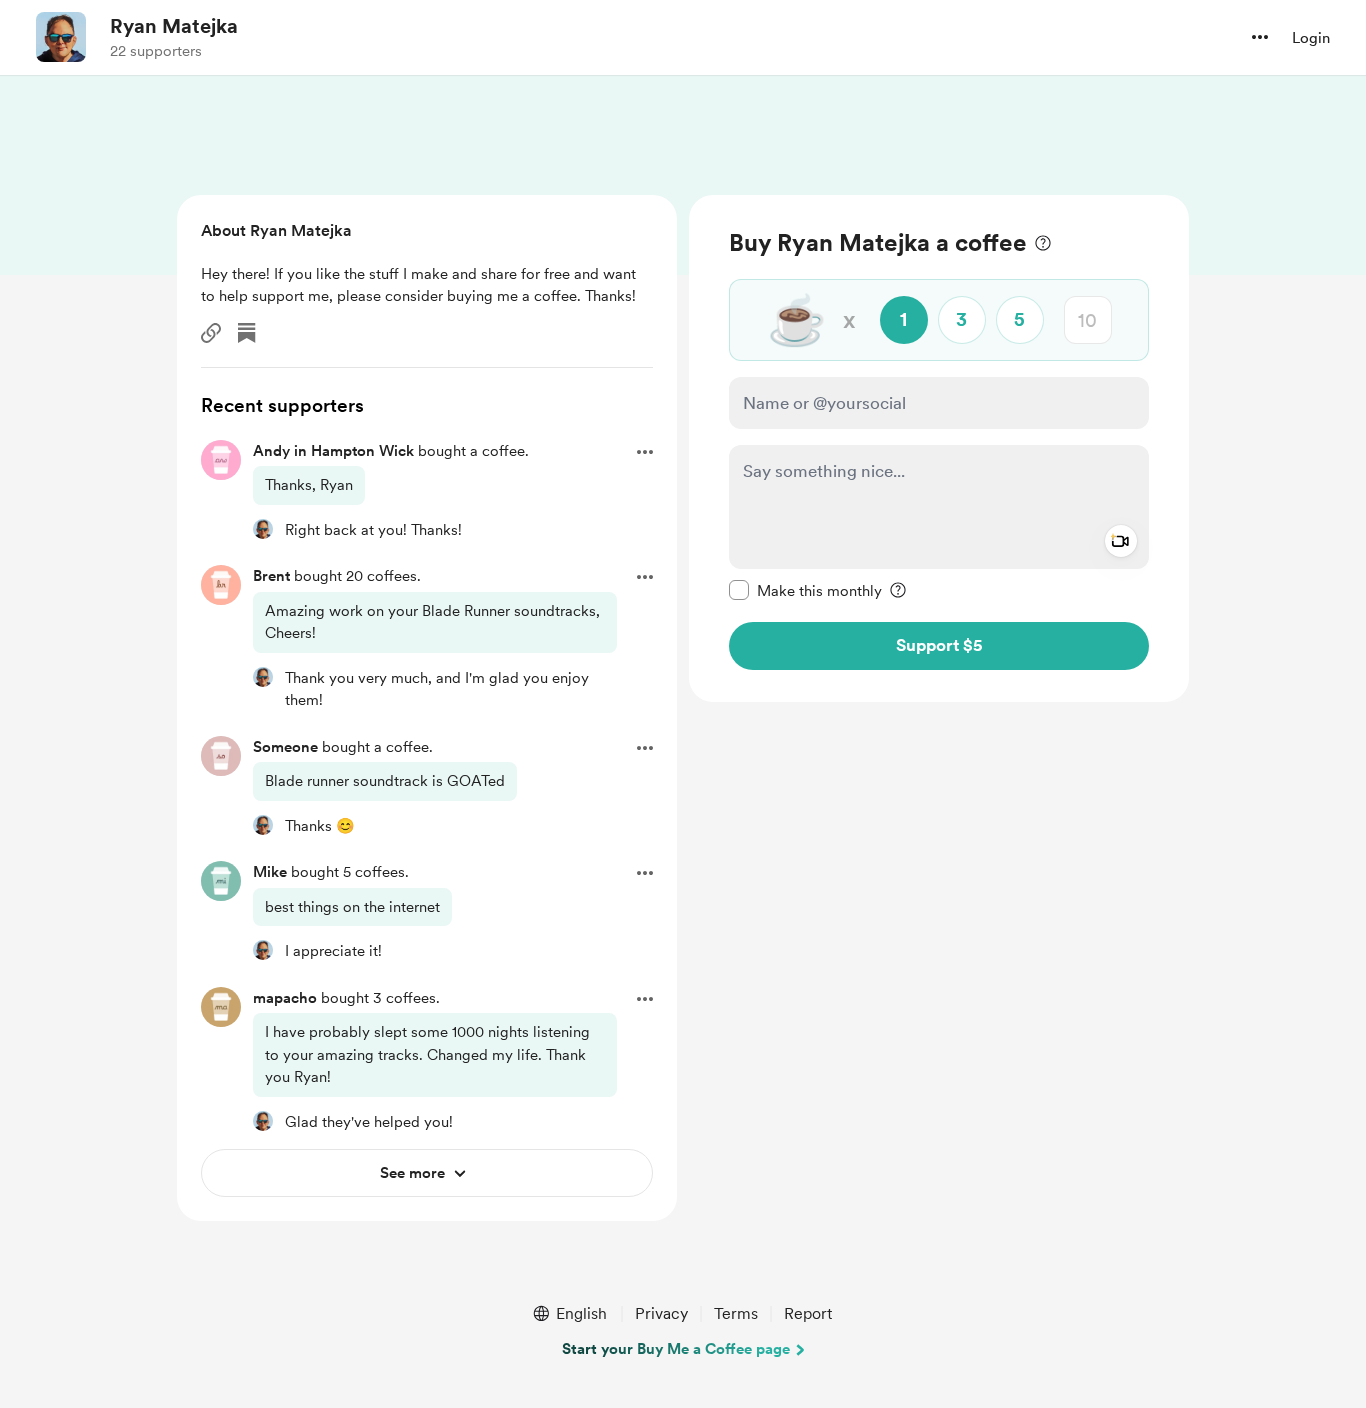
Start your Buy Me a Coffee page (676, 1349)
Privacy (661, 1313)
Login (1311, 38)
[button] (1260, 37)
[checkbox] (805, 590)
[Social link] (211, 333)
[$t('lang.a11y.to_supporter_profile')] (263, 529)
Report (808, 1313)
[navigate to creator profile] (61, 37)
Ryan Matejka (174, 26)
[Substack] (247, 333)
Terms (736, 1313)
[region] (939, 448)
